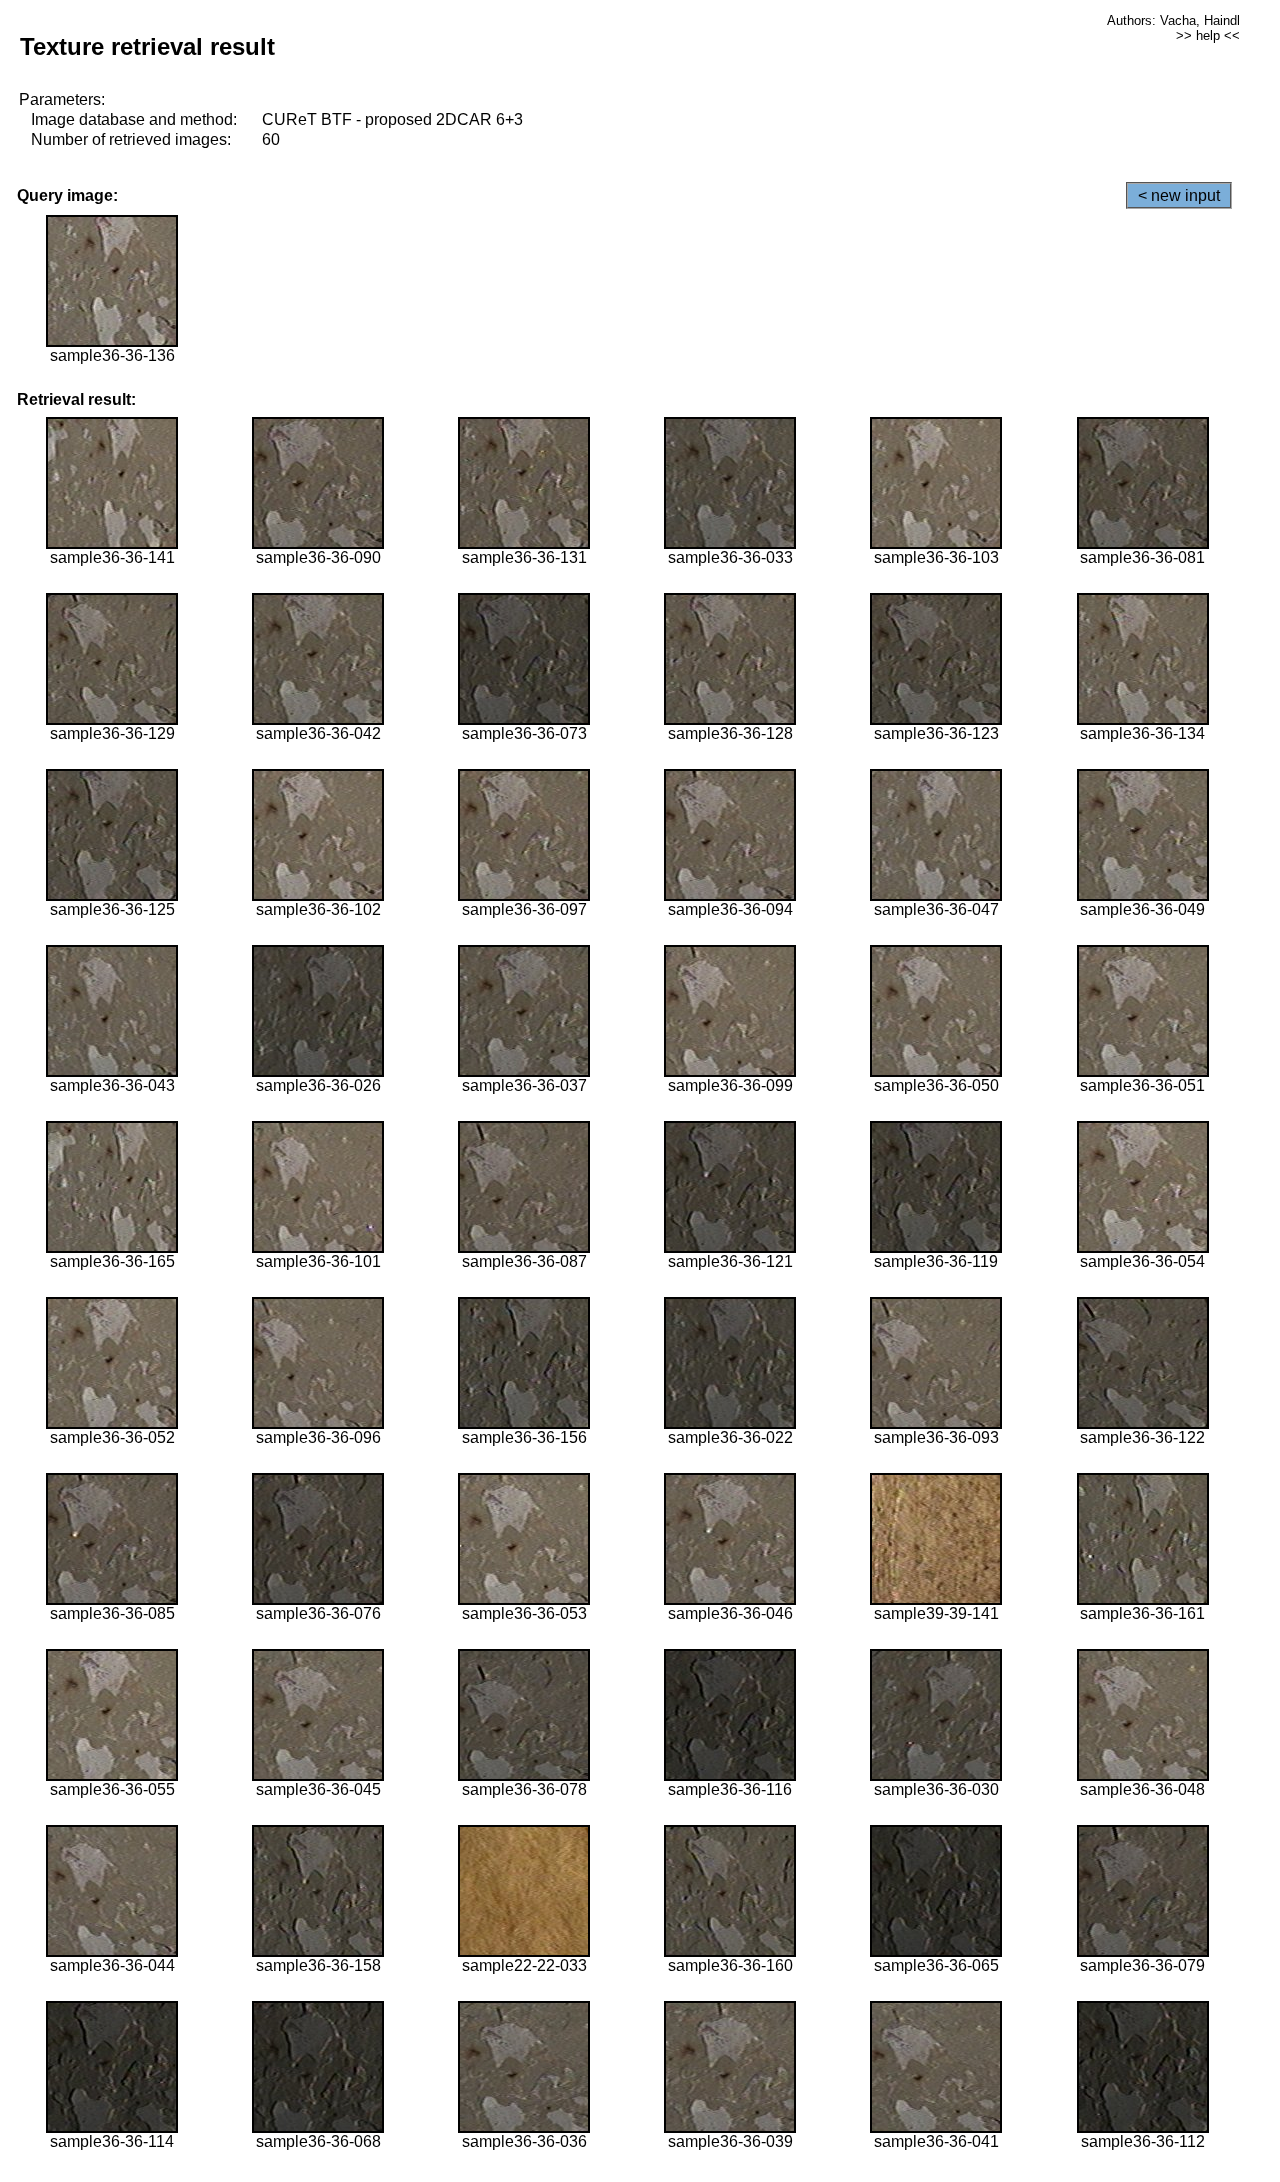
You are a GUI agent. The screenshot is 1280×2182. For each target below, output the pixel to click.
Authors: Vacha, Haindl (1173, 20)
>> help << (1208, 35)
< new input (1179, 195)
